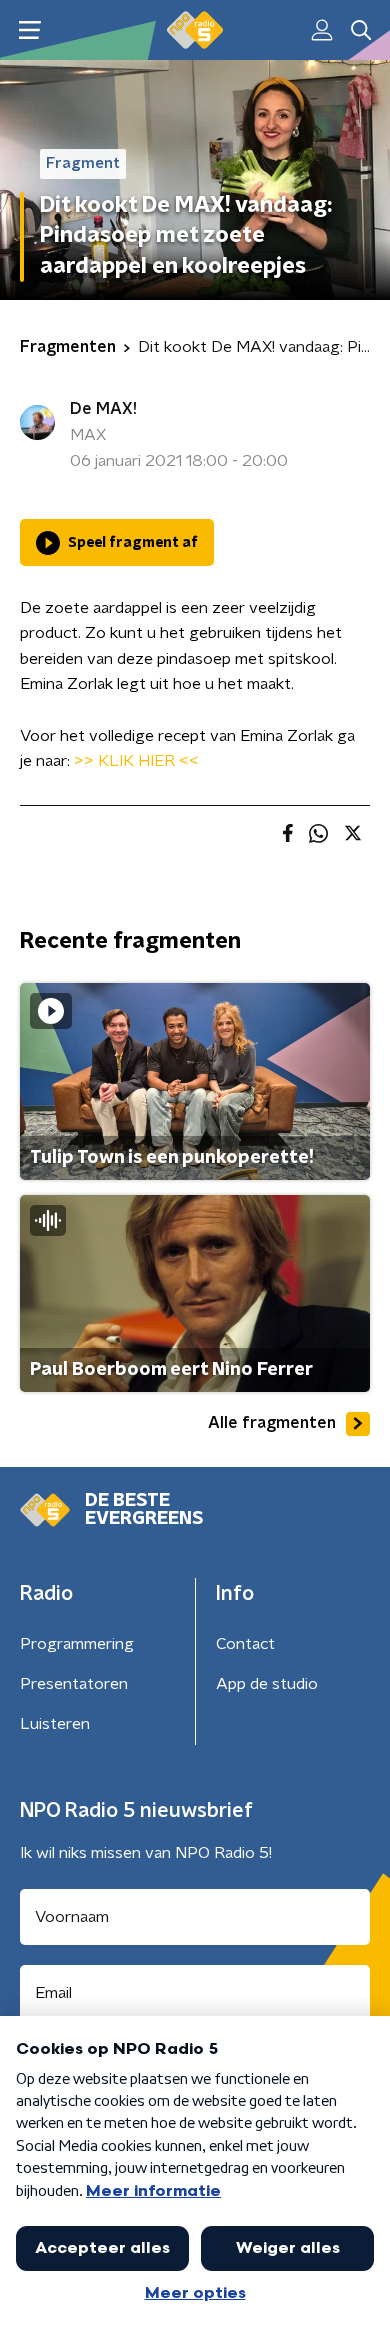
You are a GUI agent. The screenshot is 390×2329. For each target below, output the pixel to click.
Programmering (77, 1644)
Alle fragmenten (272, 1423)
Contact (245, 1644)
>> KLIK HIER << (136, 761)
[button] (29, 30)
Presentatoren (74, 1684)
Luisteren (55, 1724)
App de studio (267, 1684)
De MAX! (103, 409)
